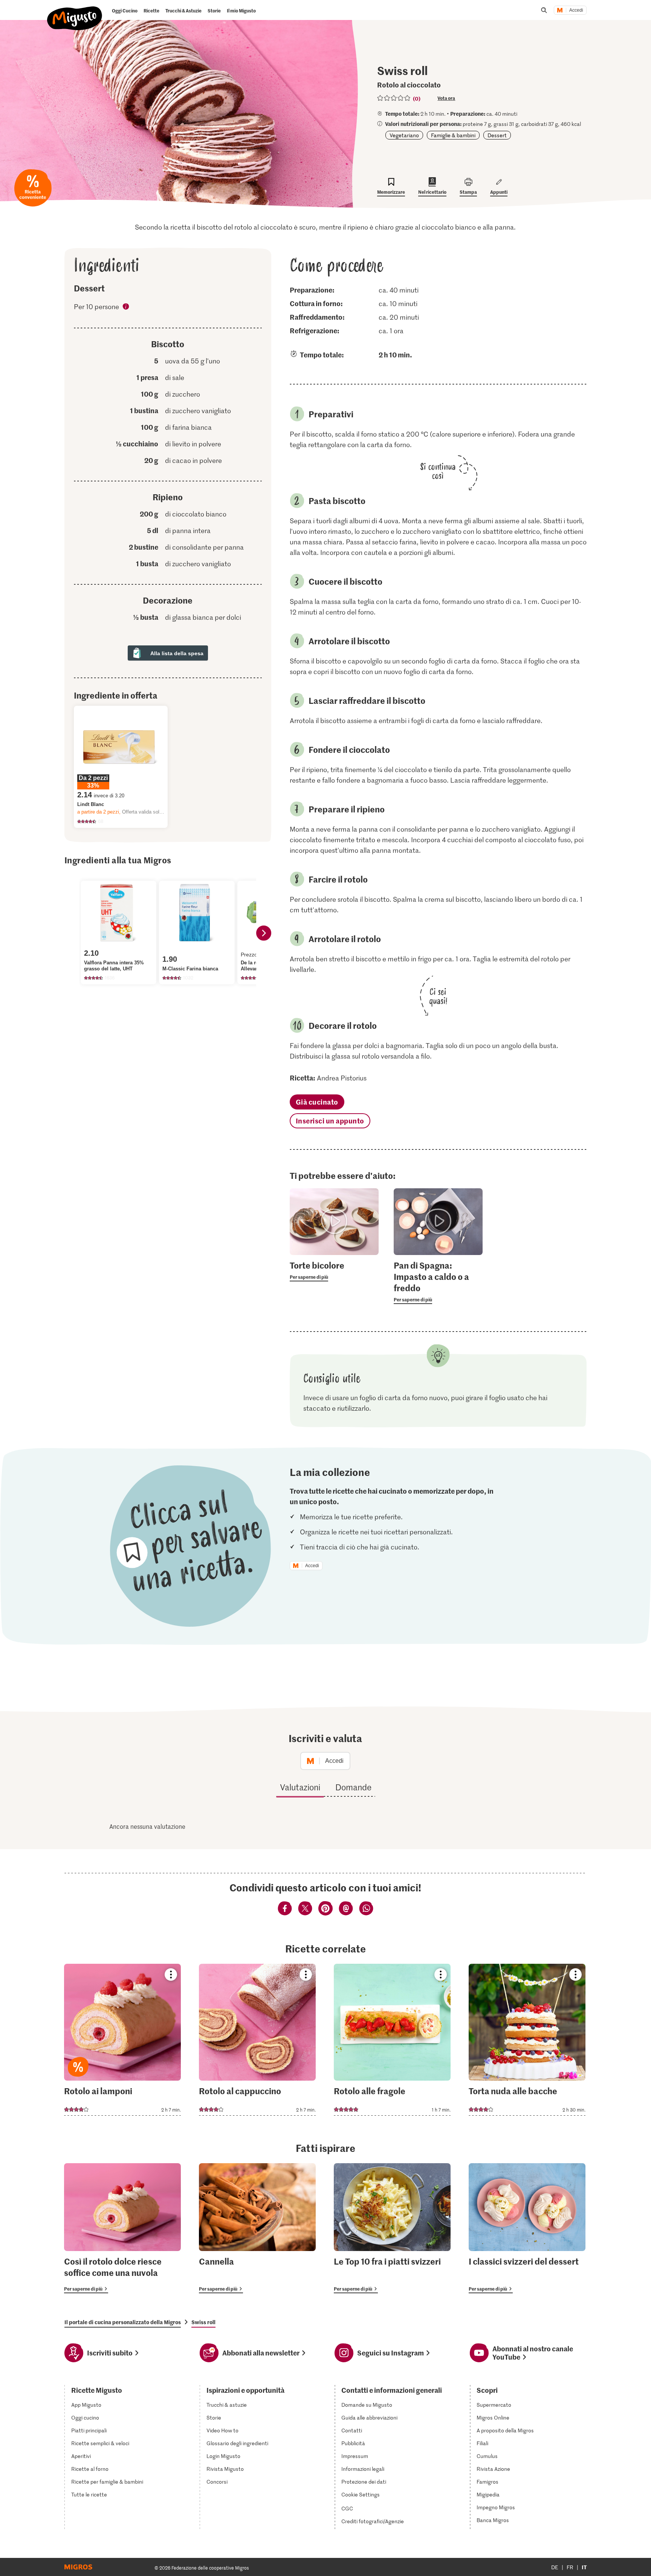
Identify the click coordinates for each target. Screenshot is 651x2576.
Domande (353, 1787)
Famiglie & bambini (453, 135)
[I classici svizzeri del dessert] (527, 2228)
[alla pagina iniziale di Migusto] (75, 12)
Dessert (497, 135)
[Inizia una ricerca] (544, 10)
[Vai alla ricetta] (122, 2040)
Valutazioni (300, 1787)
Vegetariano (404, 135)
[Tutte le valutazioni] (394, 98)
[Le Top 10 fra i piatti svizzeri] (392, 2228)
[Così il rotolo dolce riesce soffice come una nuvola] (122, 2228)
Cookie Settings (361, 2495)
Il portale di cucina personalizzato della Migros (123, 2322)
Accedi (576, 10)
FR (570, 2567)
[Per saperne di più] (334, 1270)
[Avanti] (264, 933)
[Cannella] (257, 2228)
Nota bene (126, 308)
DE (555, 2567)
